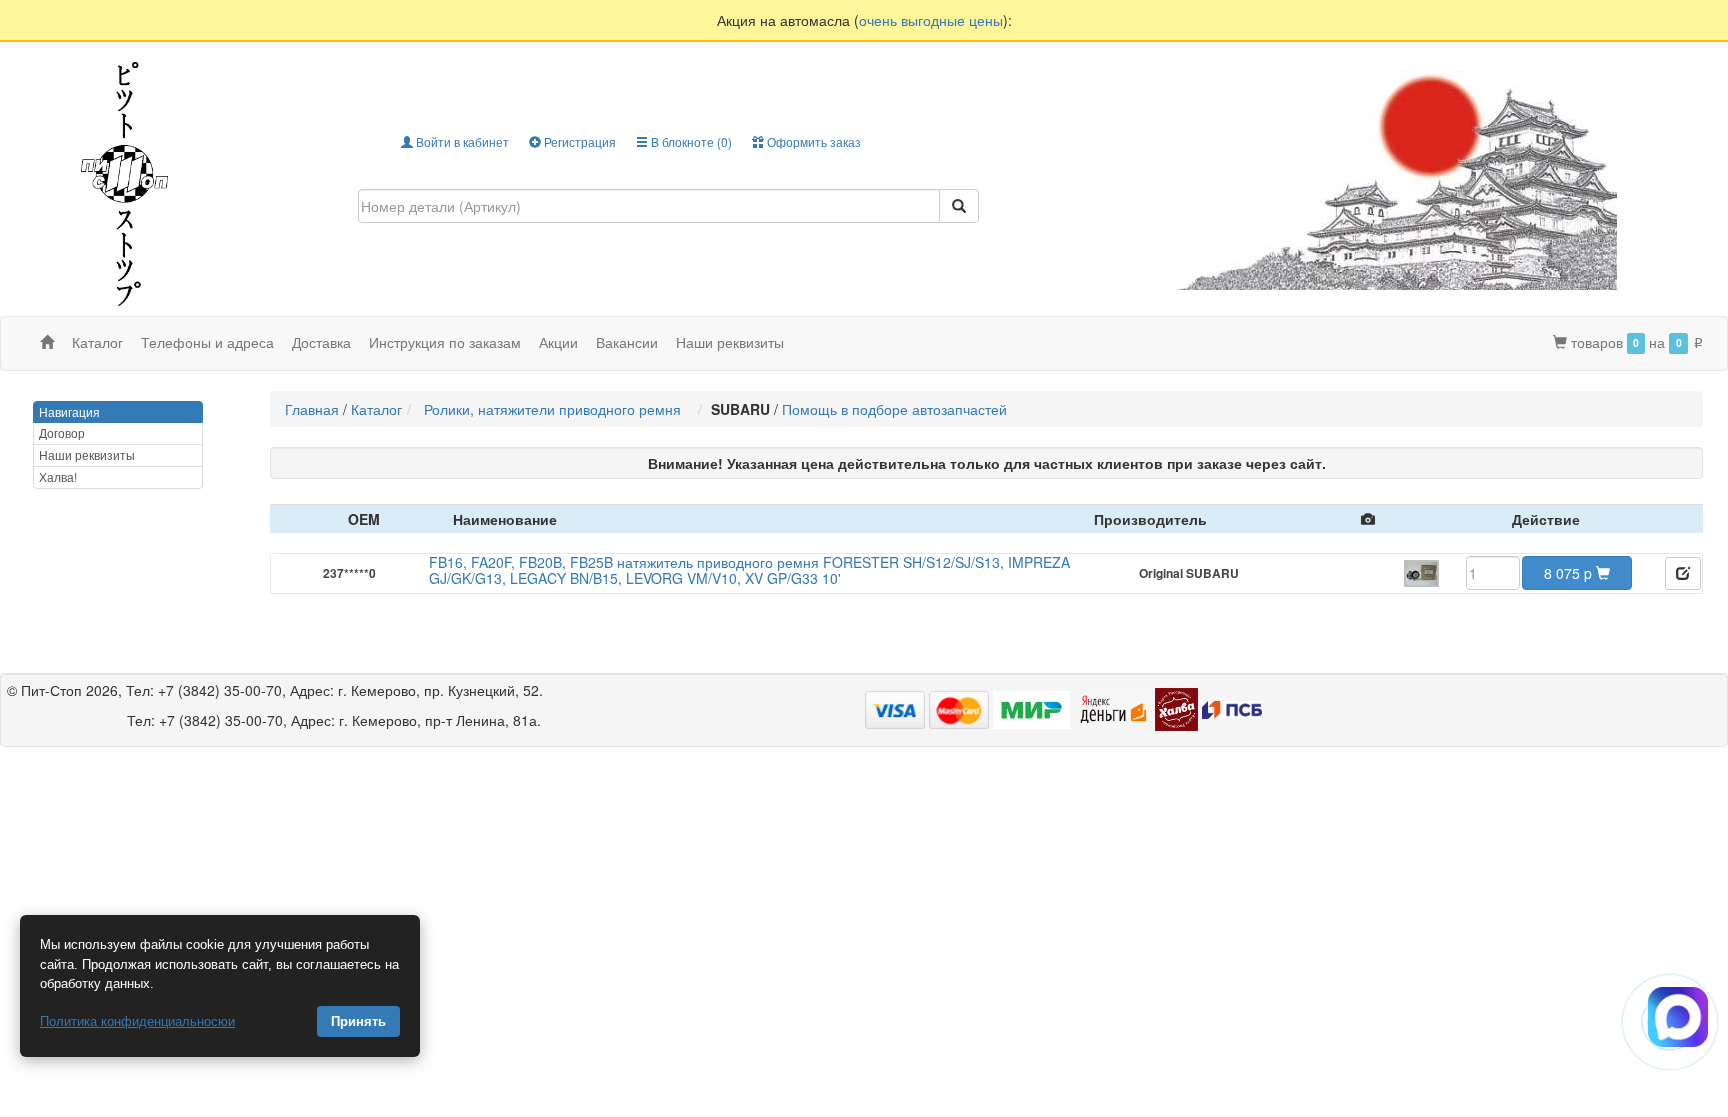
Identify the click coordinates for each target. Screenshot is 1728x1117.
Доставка (321, 342)
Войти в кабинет (461, 141)
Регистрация (578, 141)
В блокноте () (690, 141)
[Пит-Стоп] (124, 181)
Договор (62, 432)
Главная (312, 409)
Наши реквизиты (730, 342)
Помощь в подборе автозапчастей (894, 409)
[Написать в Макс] (1678, 1017)
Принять (358, 1021)
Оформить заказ (812, 141)
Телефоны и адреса (207, 342)
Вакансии (627, 342)
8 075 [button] (1568, 573)
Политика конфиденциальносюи (137, 1021)
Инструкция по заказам (445, 342)
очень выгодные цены (931, 20)
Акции (558, 342)
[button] (1683, 573)
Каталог (376, 409)
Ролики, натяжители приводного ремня (556, 409)
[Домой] (47, 342)
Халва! (58, 476)
